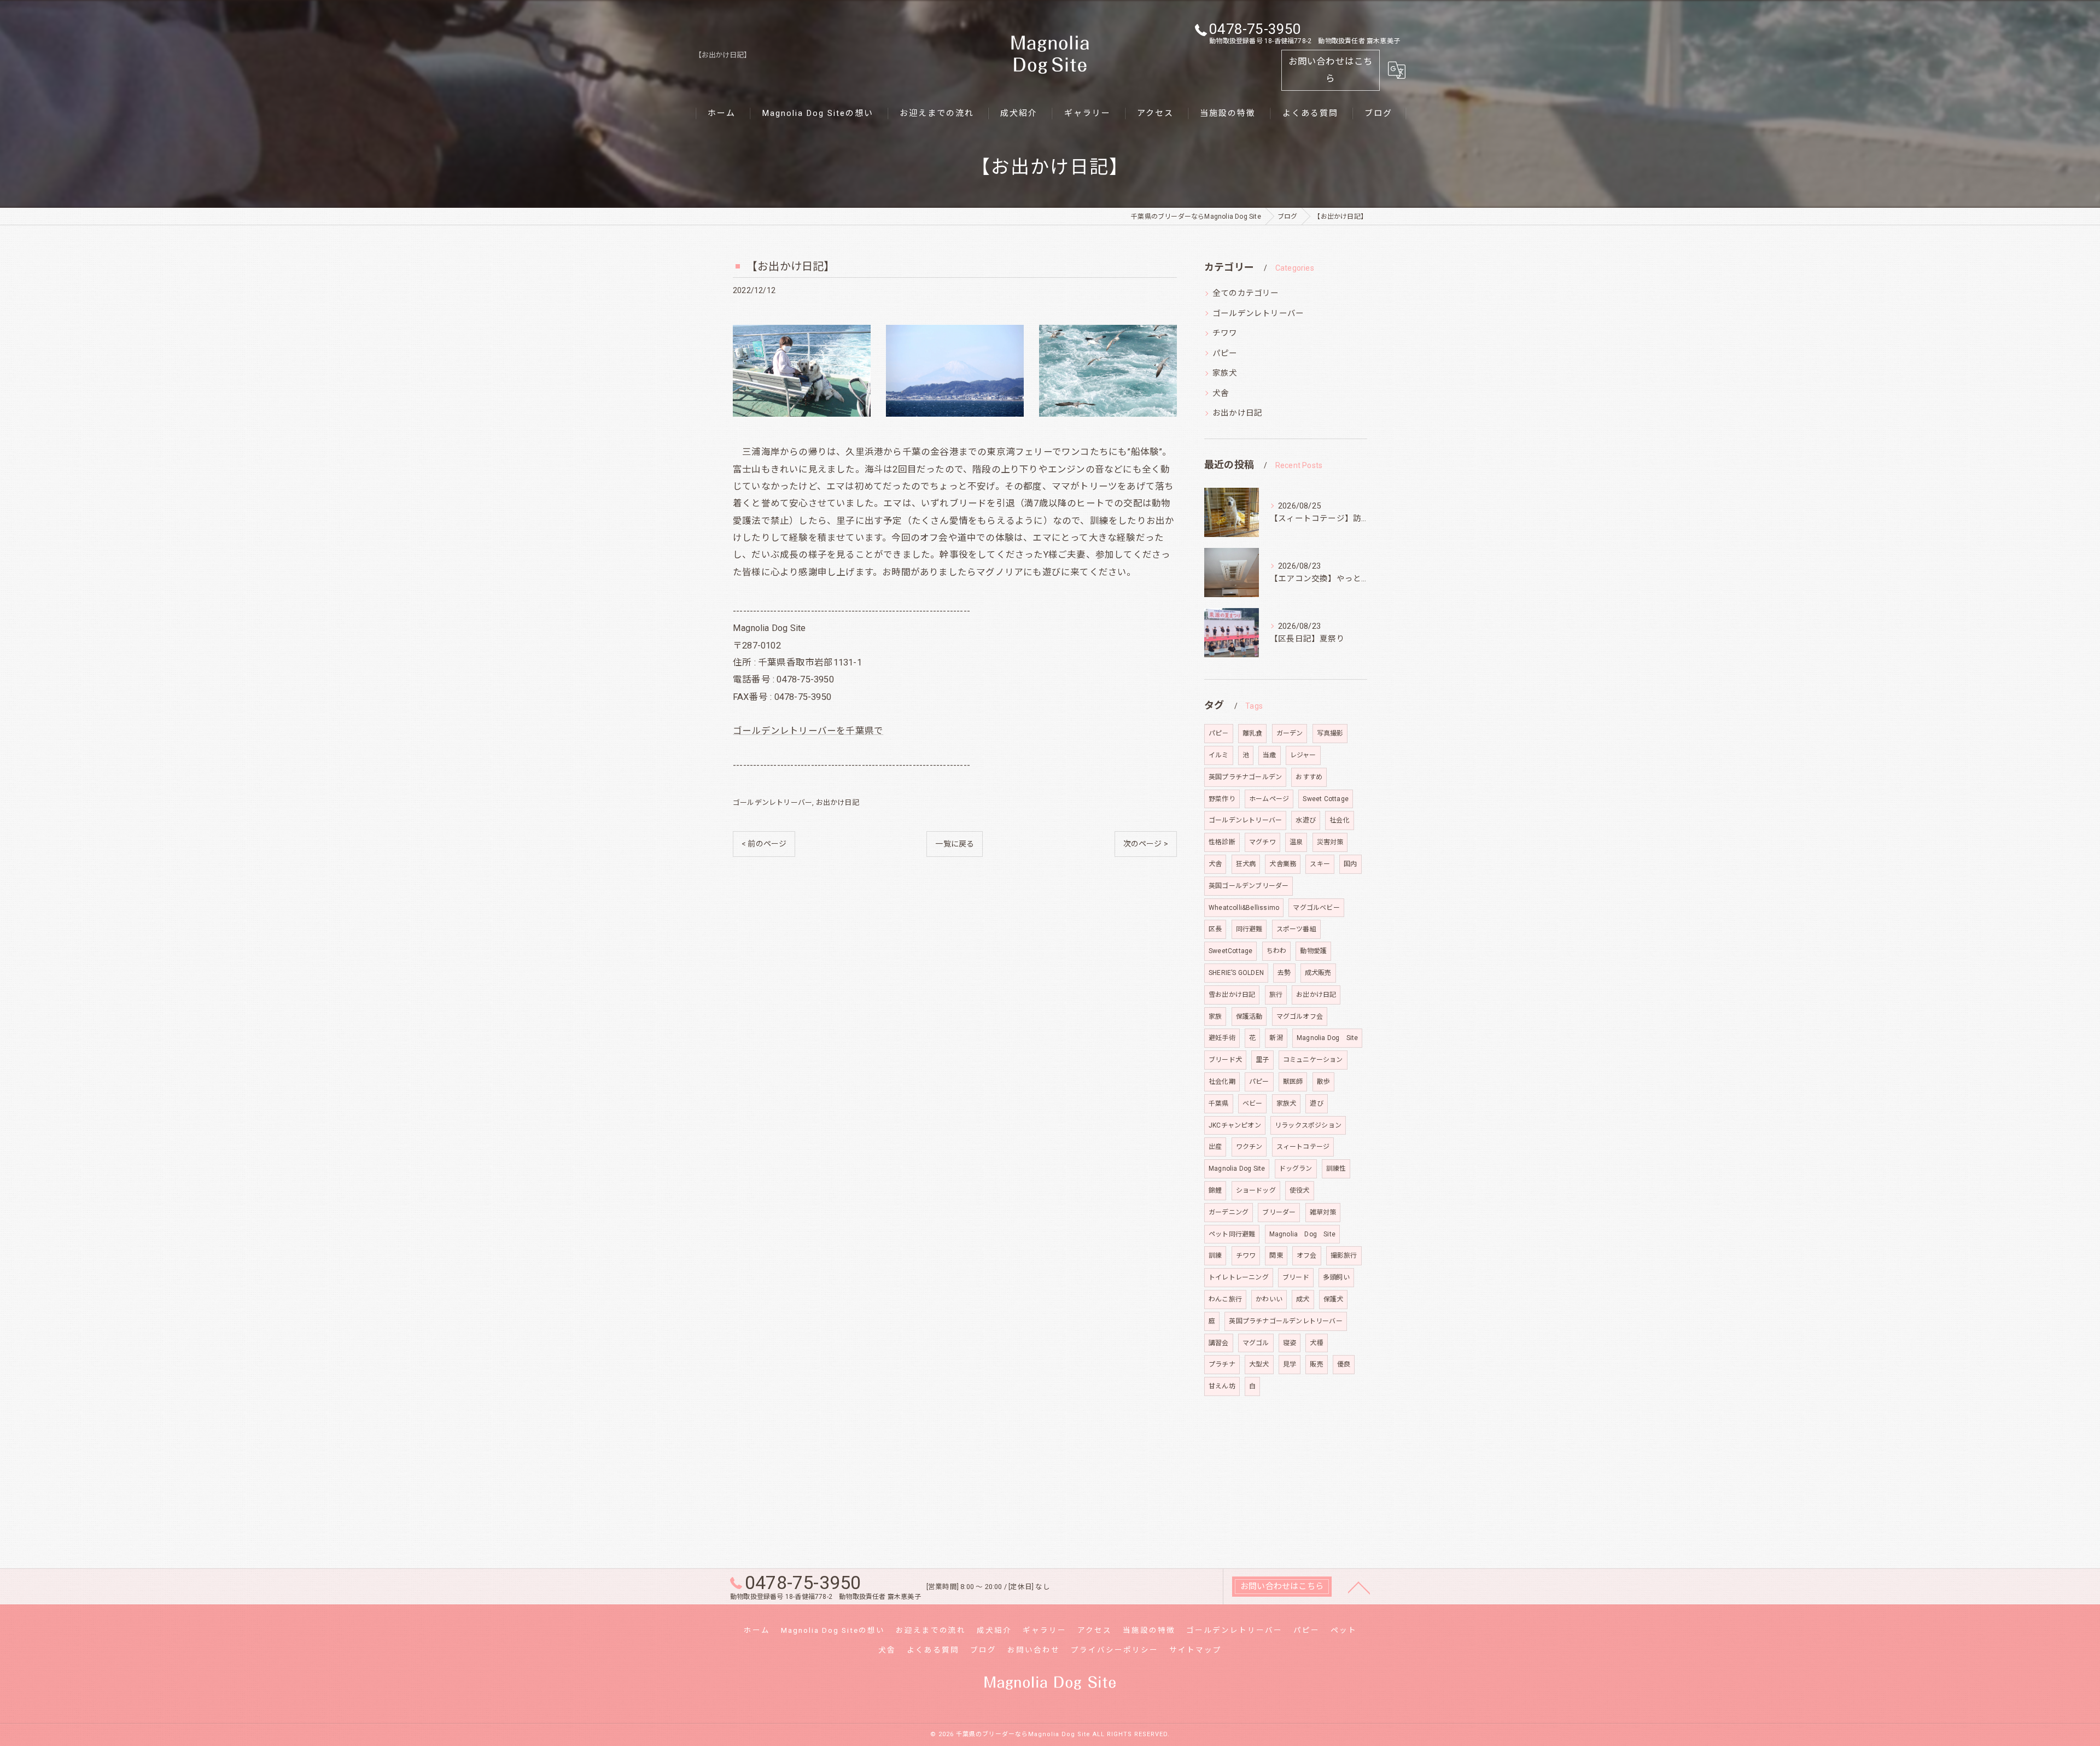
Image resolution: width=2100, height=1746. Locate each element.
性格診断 (1222, 842)
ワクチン (1249, 1147)
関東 (1276, 1256)
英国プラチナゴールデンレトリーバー (1285, 1321)
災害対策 (1330, 842)
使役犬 (1300, 1190)
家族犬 (1225, 373)
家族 (1215, 1017)
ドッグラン (1296, 1169)
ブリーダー (1279, 1212)
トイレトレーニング (1239, 1277)
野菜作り (1222, 799)
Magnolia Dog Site (1327, 1038)
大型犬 (1259, 1364)
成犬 (1303, 1299)
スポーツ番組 (1296, 929)
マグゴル (1256, 1343)
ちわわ (1277, 951)
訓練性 (1336, 1169)
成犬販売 (1318, 973)
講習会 (1219, 1343)
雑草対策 (1323, 1212)
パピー (1225, 354)
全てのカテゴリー (1246, 293)
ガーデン (1290, 733)
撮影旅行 (1344, 1256)
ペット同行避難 (1232, 1234)
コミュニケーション (1313, 1060)
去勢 (1284, 973)
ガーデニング (1229, 1212)
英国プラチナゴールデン (1245, 777)
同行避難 (1249, 929)
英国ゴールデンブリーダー (1249, 886)
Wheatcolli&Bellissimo (1244, 908)
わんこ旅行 (1225, 1299)
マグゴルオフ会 (1300, 1017)
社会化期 (1222, 1082)
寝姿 (1290, 1343)
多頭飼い (1336, 1277)
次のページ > (1146, 844)
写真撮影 (1330, 733)
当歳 (1269, 755)
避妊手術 (1222, 1038)
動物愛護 (1313, 951)
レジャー (1303, 755)
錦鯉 (1215, 1190)
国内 (1350, 864)
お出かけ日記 (838, 802)
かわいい (1269, 1299)
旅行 (1276, 995)
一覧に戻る (955, 844)
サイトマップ (1195, 1650)
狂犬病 (1246, 864)
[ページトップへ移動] (1359, 1587)
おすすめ (1309, 777)
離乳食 (1253, 733)
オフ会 (1307, 1256)
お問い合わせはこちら (1331, 70)
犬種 (1316, 1343)
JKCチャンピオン (1235, 1125)
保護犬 (1334, 1299)
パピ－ (1219, 733)
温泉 (1296, 842)
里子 (1262, 1060)
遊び (1316, 1103)
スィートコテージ (1303, 1147)
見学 (1290, 1364)
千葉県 (1219, 1103)
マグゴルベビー (1316, 908)
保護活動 (1249, 1017)
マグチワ (1262, 842)
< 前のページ (764, 844)
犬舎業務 (1283, 864)
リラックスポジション (1308, 1125)
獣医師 (1293, 1082)
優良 (1344, 1364)
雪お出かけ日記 (1232, 995)
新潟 (1276, 1038)
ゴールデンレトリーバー (772, 802)
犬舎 (1221, 393)
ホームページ (1269, 799)
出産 (1215, 1147)
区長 (1215, 929)
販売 (1316, 1364)
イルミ (1219, 755)
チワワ (1225, 333)
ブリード (1296, 1277)
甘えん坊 (1222, 1386)
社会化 (1340, 820)
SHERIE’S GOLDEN (1236, 973)
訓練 (1215, 1256)
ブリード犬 (1225, 1060)
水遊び (1306, 820)
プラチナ (1222, 1364)
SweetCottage (1230, 951)
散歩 (1323, 1082)
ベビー (1253, 1103)
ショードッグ (1256, 1190)
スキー (1320, 864)
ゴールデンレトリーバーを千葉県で (808, 731)
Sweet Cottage (1326, 799)
